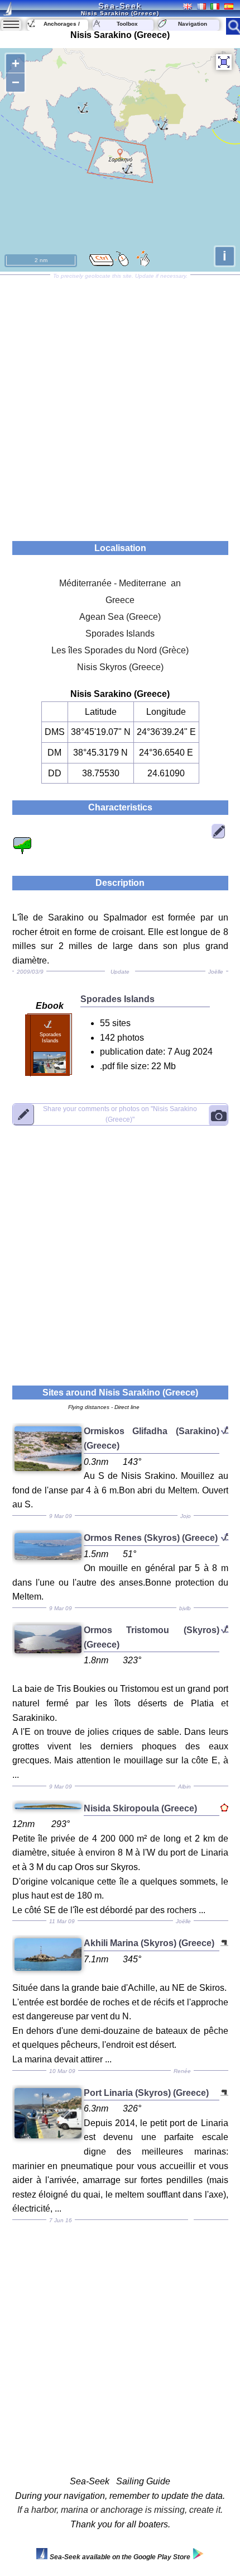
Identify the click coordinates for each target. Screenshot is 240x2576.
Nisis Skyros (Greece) (120, 667)
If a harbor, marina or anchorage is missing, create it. (120, 2510)
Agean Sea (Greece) (120, 617)
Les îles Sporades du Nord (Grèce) (120, 650)
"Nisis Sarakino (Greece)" (120, 1114)
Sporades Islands (120, 634)
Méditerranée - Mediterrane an (120, 583)
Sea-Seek (120, 6)
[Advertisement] (120, 404)
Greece (120, 600)
